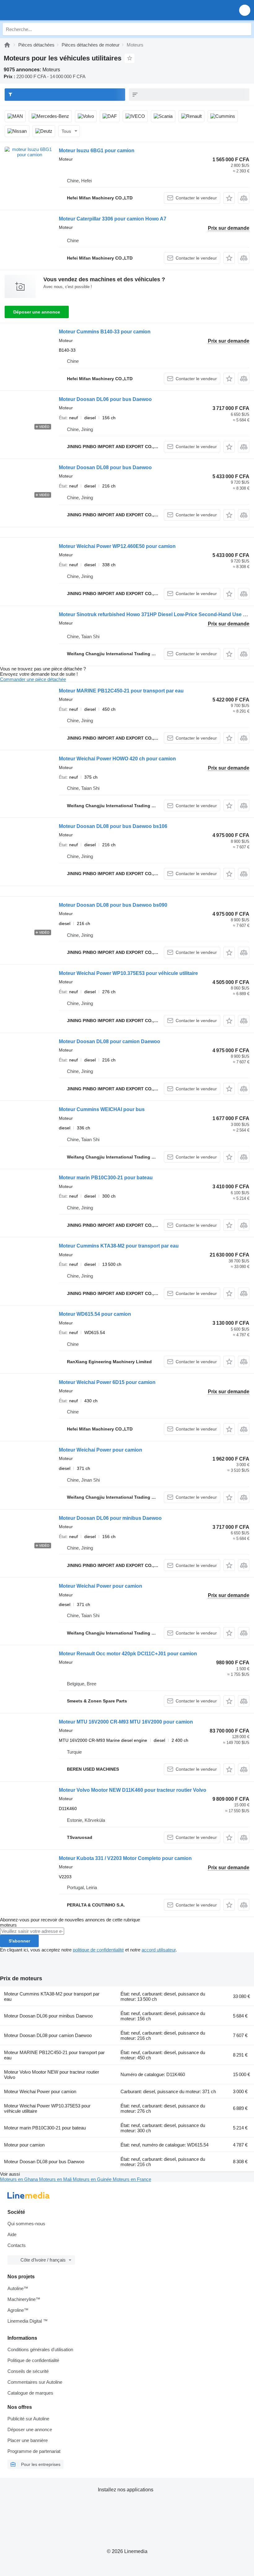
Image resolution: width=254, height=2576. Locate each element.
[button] (245, 10)
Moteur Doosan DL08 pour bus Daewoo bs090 (113, 905)
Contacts (17, 2245)
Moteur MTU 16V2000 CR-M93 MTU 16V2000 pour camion (126, 1722)
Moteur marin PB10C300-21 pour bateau (106, 1178)
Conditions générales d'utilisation (40, 2349)
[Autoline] (7, 45)
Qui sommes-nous (26, 2224)
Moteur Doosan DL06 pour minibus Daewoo (110, 1518)
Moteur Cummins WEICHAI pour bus (102, 1109)
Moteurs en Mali (56, 2179)
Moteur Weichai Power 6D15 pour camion (107, 1382)
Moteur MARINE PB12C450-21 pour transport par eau (121, 691)
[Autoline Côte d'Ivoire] (40, 10)
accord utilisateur (159, 1950)
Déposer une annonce (37, 312)
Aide (12, 2234)
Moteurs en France (132, 2179)
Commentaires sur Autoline (35, 2382)
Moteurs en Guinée (93, 2179)
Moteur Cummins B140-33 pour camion (105, 332)
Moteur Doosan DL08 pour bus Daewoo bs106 (113, 826)
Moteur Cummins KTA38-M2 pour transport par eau (119, 1246)
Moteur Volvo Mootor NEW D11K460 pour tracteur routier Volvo (133, 1790)
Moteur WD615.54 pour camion (95, 1314)
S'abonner (19, 1941)
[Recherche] (245, 29)
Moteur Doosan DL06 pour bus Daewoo (105, 399)
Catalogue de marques (30, 2393)
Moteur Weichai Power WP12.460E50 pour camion (117, 546)
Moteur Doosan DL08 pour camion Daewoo (109, 1041)
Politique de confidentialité (33, 2360)
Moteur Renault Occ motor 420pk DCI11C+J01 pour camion (128, 1654)
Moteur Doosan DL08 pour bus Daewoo (105, 467)
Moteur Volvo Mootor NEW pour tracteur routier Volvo (52, 2075)
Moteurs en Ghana (20, 2179)
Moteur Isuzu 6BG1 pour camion (97, 151)
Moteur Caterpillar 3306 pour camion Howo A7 (113, 219)
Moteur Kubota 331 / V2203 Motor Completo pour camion (125, 1858)
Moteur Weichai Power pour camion (101, 1450)
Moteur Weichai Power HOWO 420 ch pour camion (117, 759)
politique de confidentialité (98, 1950)
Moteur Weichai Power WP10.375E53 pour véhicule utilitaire (128, 973)
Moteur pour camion (24, 2145)
